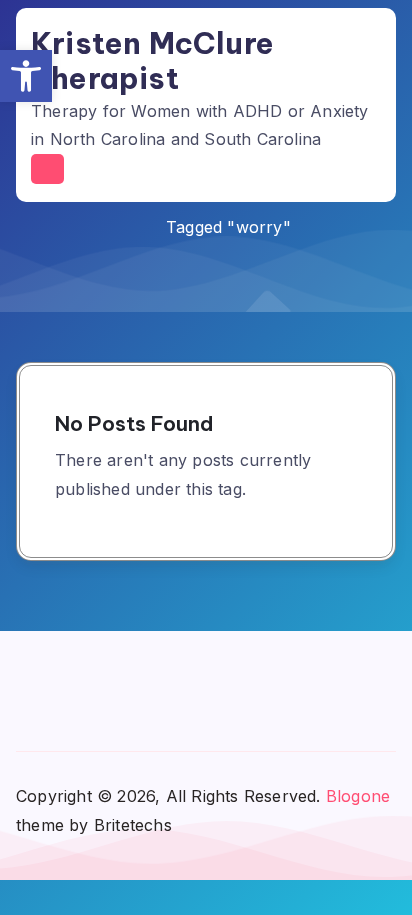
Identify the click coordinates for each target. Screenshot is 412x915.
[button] (26, 76)
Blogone (358, 796)
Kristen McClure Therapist (152, 61)
